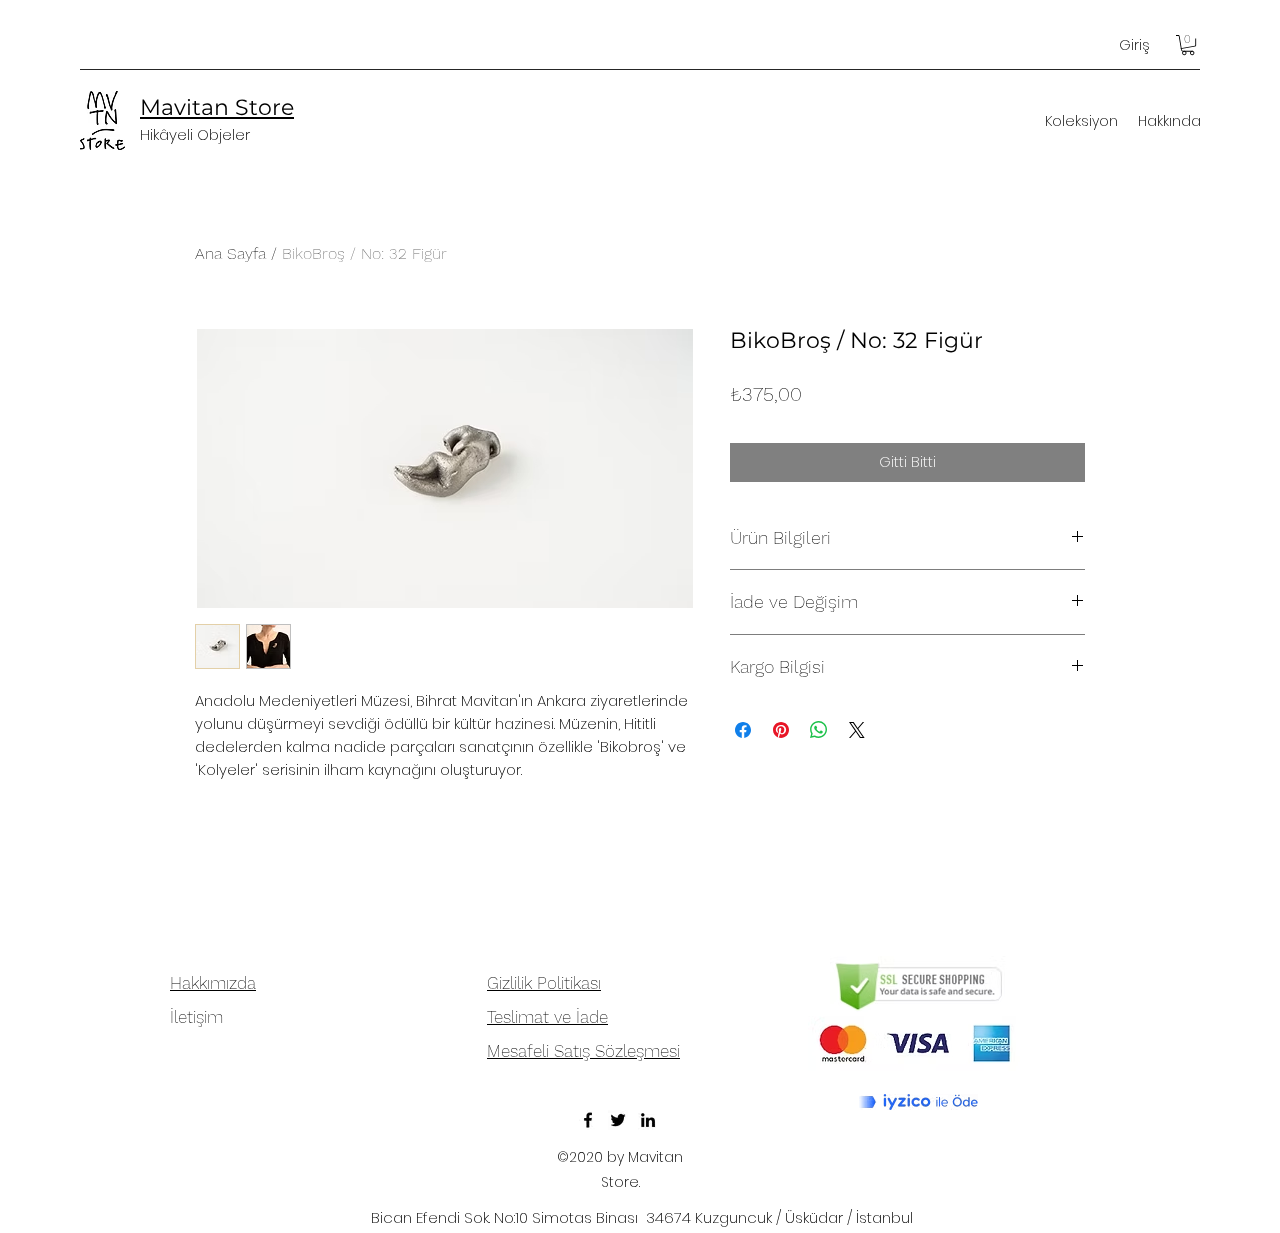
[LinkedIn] (648, 1120)
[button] (1188, 45)
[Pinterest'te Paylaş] (781, 730)
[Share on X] (857, 730)
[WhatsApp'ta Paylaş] (819, 730)
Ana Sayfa (230, 253)
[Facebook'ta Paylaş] (743, 730)
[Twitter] (618, 1120)
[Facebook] (588, 1120)
